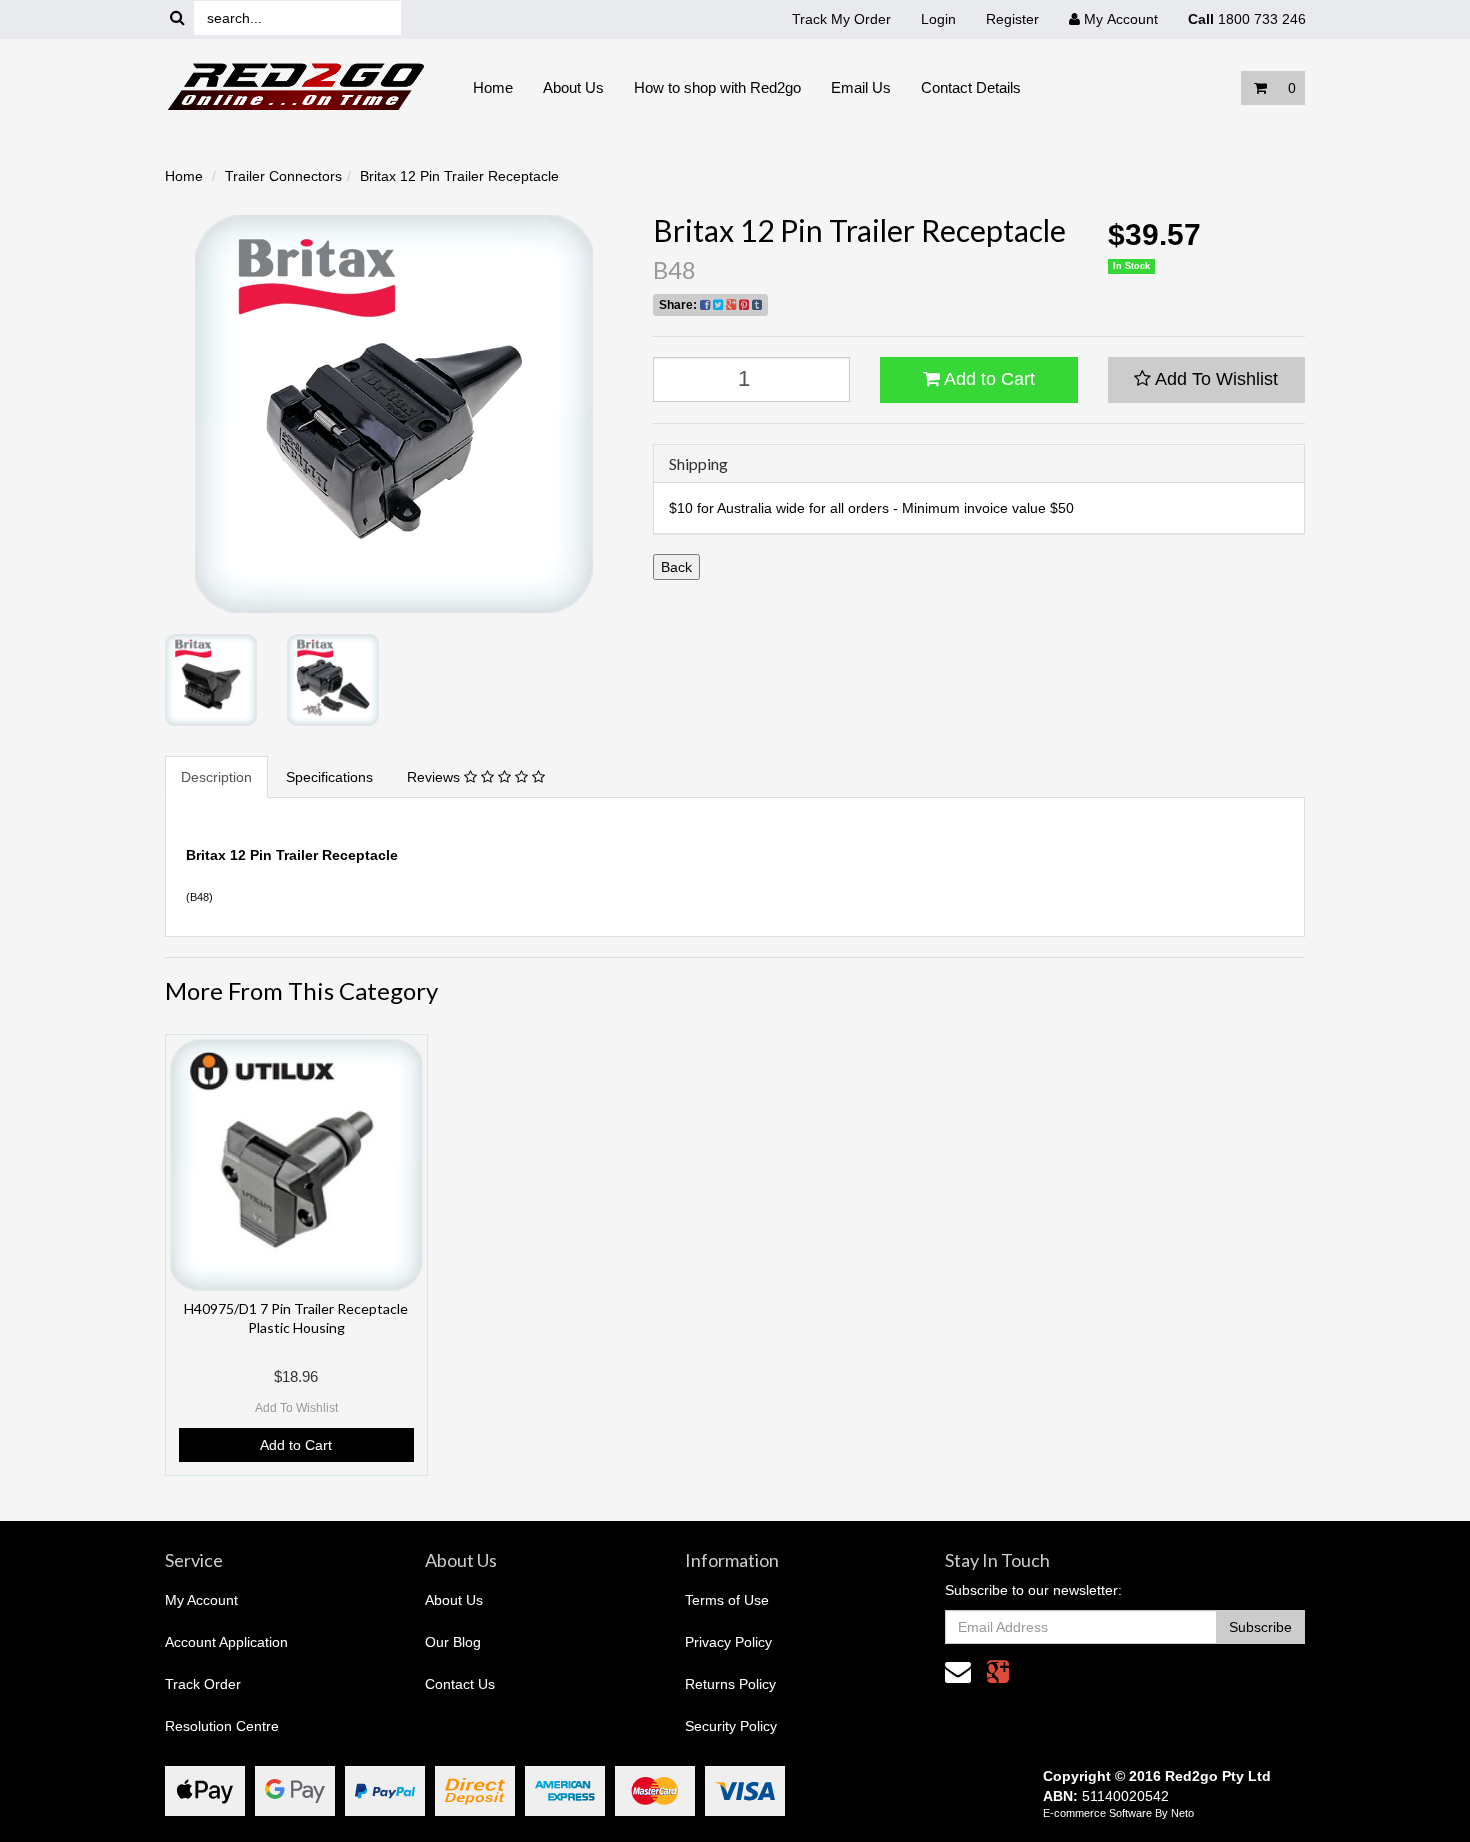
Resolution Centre (222, 1726)
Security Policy (731, 1726)
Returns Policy (730, 1684)
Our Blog (453, 1642)
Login (938, 19)
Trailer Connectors (283, 176)
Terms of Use (727, 1600)
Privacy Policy (728, 1642)
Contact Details (971, 87)
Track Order (203, 1684)
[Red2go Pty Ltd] (296, 87)
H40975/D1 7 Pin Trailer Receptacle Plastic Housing (296, 1317)
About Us (573, 87)
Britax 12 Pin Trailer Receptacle (459, 176)
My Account (201, 1600)
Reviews (435, 777)
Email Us (861, 87)
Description (216, 777)
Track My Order (841, 19)
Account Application (226, 1642)
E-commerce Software (1097, 1813)
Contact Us (460, 1684)
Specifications (329, 777)
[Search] (177, 18)
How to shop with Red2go (717, 87)
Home (493, 87)
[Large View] (211, 680)
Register (1012, 19)
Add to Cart (987, 379)
